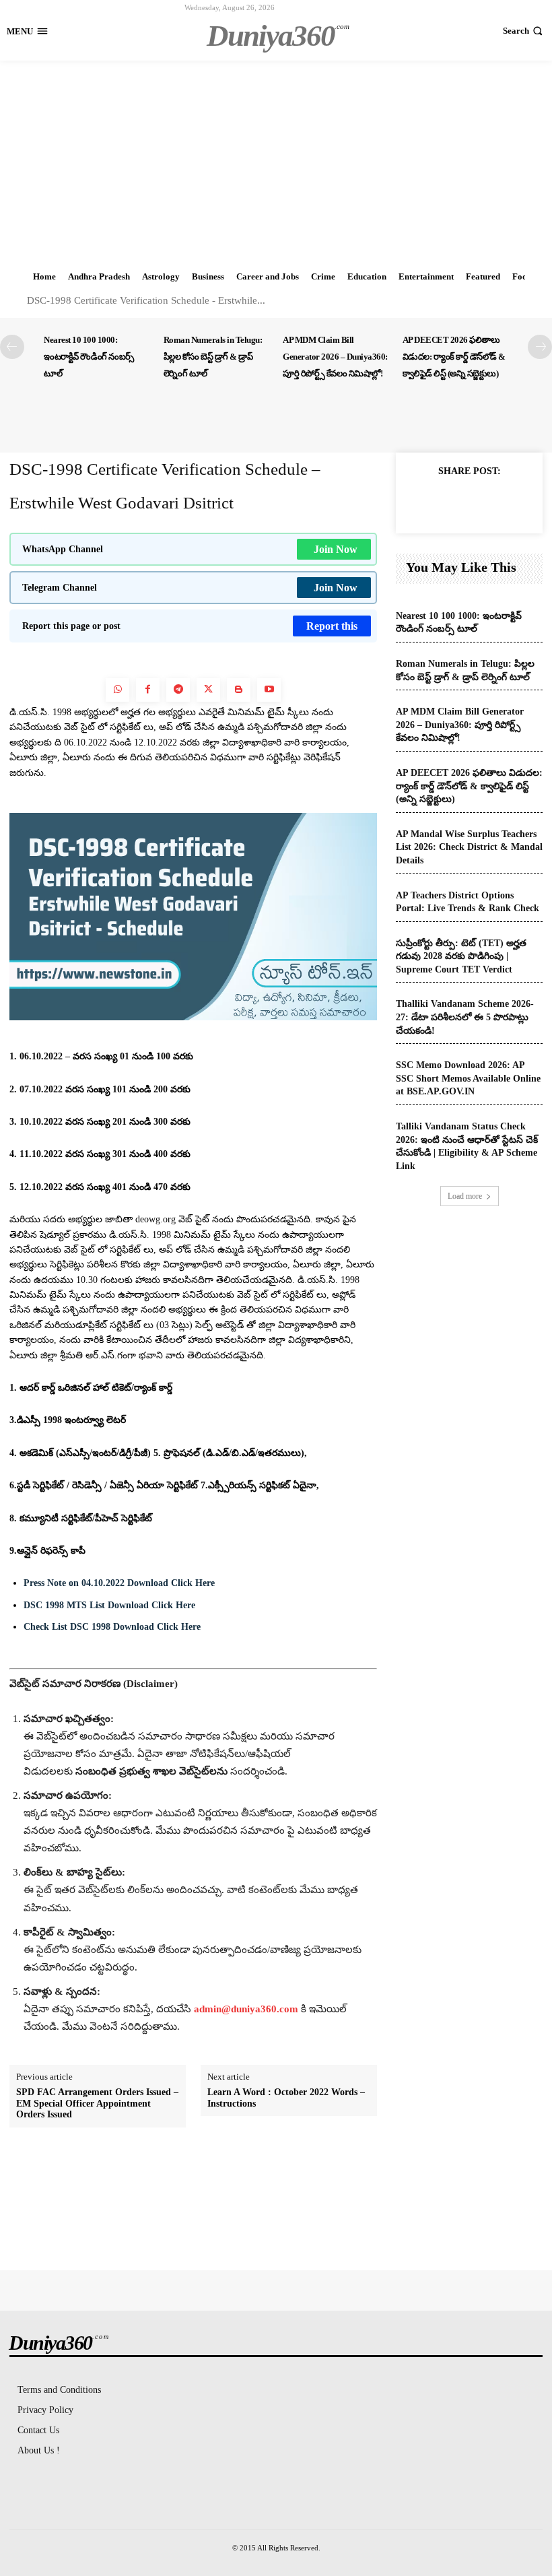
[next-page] (540, 347)
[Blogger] (239, 690)
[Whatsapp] (117, 690)
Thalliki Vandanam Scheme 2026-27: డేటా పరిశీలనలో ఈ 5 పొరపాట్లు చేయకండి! (465, 1017)
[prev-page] (12, 347)
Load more (465, 1196)
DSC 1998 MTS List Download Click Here (109, 1605)
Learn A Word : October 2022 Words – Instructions (286, 2098)
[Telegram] (178, 690)
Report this (332, 626)
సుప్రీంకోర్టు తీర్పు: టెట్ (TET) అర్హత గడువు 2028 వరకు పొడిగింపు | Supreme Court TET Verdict (461, 956)
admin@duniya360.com (247, 2009)
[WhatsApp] (516, 502)
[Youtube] (269, 690)
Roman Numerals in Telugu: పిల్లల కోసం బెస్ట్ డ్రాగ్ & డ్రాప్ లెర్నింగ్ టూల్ (213, 357)
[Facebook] (148, 690)
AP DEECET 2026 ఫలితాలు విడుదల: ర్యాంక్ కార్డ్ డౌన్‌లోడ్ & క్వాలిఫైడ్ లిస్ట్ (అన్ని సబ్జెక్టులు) (454, 357)
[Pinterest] (485, 502)
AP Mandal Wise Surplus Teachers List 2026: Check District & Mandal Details (469, 847)
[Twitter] (208, 690)
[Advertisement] (276, 162)
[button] (524, 31)
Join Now (336, 549)
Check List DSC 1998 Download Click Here (112, 1627)
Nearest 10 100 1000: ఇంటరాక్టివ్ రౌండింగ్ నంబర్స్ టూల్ (89, 357)
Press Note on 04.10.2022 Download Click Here (119, 1583)
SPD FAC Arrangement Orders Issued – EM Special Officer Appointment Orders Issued (97, 2104)
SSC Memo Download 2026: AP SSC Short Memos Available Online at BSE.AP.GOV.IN (468, 1078)
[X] (454, 502)
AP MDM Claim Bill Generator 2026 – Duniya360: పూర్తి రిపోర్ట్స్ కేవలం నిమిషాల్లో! (335, 357)
